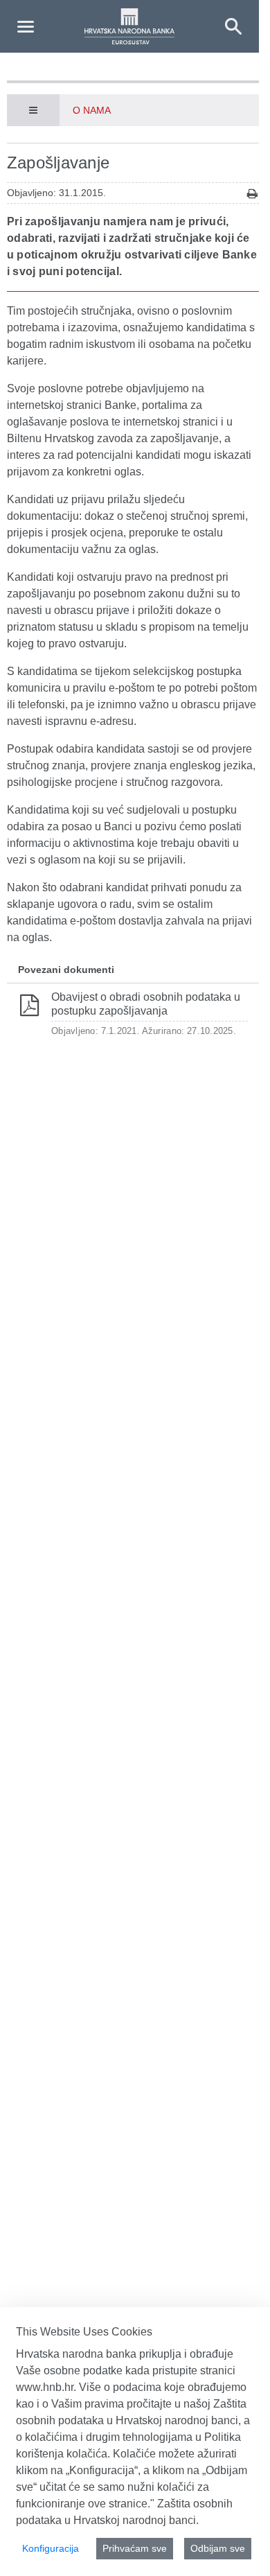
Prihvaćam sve (135, 2548)
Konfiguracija (51, 2548)
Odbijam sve (218, 2548)
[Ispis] (252, 194)
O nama (92, 110)
